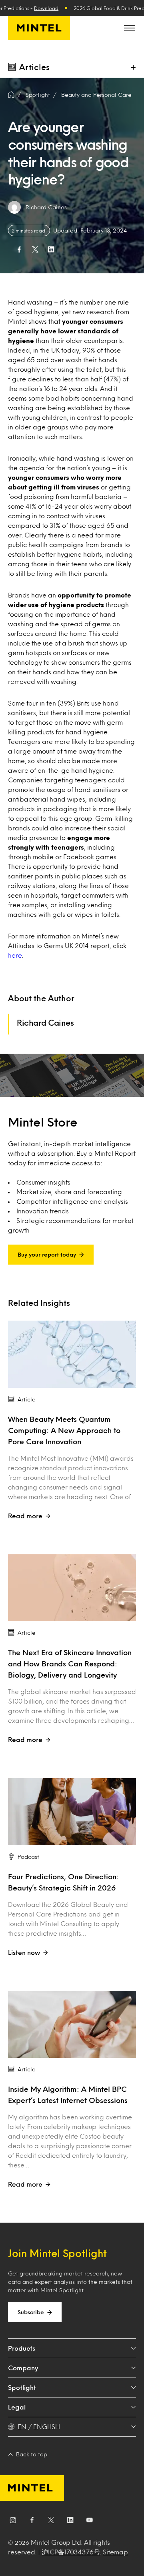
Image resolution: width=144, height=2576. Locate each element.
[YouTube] (90, 2522)
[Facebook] (32, 2522)
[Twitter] (51, 2522)
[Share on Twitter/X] (35, 249)
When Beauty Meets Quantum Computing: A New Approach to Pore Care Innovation (64, 1430)
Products (22, 2348)
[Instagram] (13, 2522)
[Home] (11, 95)
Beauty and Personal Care (96, 95)
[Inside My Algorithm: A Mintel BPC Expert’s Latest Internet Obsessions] (72, 2025)
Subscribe (31, 2312)
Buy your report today (47, 1254)
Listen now (24, 1952)
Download (46, 8)
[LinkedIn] (70, 2522)
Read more (25, 1516)
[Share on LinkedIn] (51, 249)
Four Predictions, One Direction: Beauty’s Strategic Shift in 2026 (63, 1882)
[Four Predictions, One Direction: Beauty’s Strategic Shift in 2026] (72, 1812)
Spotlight (22, 2387)
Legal (17, 2407)
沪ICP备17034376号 (71, 2552)
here (15, 955)
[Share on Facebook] (19, 249)
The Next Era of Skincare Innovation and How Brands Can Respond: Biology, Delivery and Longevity (70, 1664)
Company (23, 2368)
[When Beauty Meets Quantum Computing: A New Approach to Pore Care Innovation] (72, 1354)
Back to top (32, 2454)
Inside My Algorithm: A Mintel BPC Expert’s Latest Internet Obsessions (69, 2095)
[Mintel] (39, 28)
